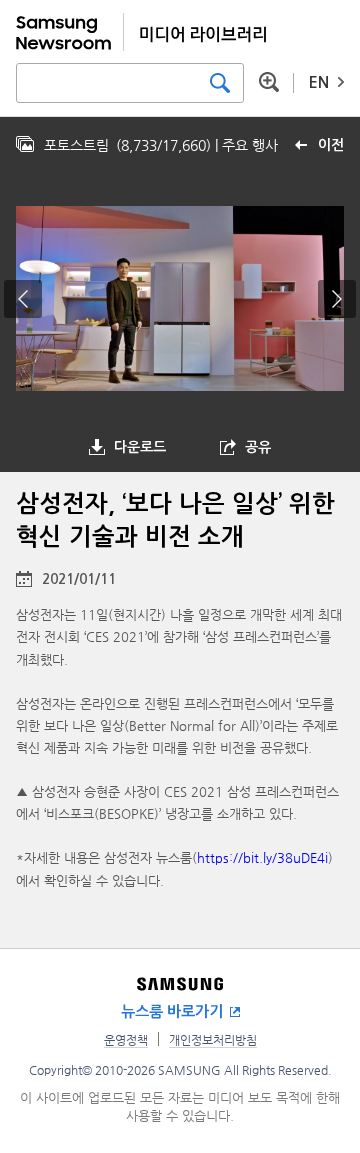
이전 (331, 145)
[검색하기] (220, 83)
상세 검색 (269, 82)
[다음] (337, 299)
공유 (258, 447)
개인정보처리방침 (213, 1040)
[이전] (23, 299)
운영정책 (126, 1040)
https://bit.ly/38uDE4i (262, 857)
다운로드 (140, 447)
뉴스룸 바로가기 (172, 1011)
